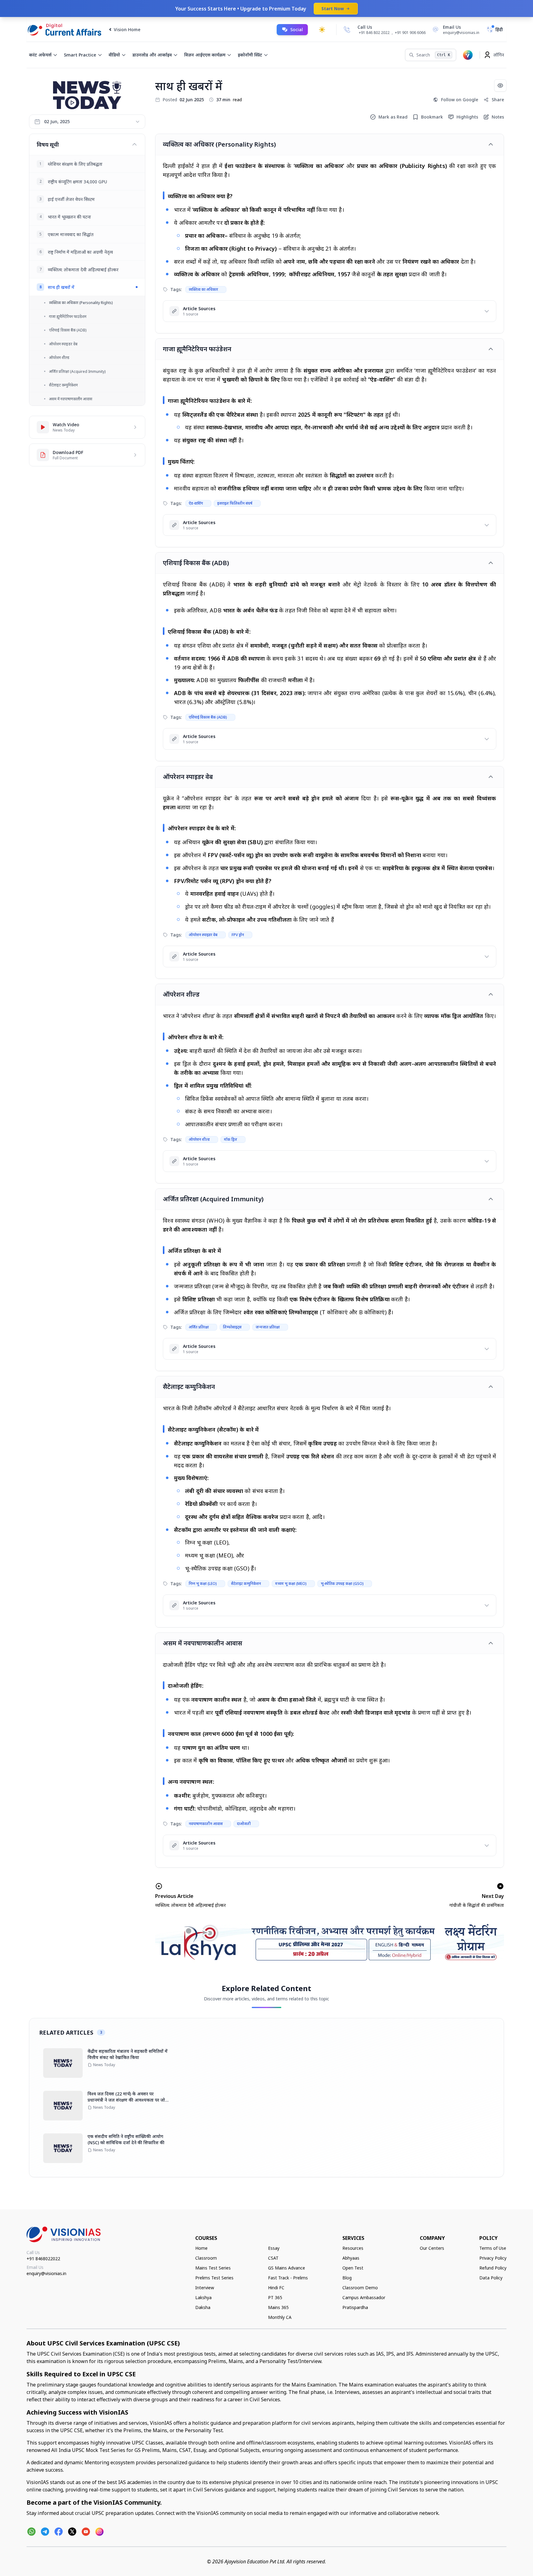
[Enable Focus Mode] (500, 85)
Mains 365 (278, 2307)
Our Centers (432, 2248)
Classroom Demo (360, 2288)
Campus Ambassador (364, 2297)
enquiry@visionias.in (46, 2273)
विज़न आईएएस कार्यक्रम (205, 55)
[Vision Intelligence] (468, 55)
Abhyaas (351, 2258)
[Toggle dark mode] (322, 30)
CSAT (273, 2258)
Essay (274, 2248)
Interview (205, 2288)
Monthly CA (280, 2317)
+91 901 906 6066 (410, 33)
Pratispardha (355, 2307)
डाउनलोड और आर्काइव (152, 55)
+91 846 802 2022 (374, 33)
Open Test (353, 2268)
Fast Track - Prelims (288, 2278)
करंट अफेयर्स (40, 55)
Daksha (203, 2307)
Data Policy (491, 2278)
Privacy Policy (493, 2258)
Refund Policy (493, 2268)
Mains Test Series (213, 2268)
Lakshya (203, 2297)
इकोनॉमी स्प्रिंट (250, 55)
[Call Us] (347, 30)
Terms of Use (493, 2248)
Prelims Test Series (214, 2278)
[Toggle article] (491, 144)
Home (201, 2248)
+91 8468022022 (43, 2259)
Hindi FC (276, 2288)
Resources (353, 2248)
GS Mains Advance (287, 2268)
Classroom (206, 2258)
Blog (347, 2278)
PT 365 (275, 2297)
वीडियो (114, 55)
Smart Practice (80, 55)
